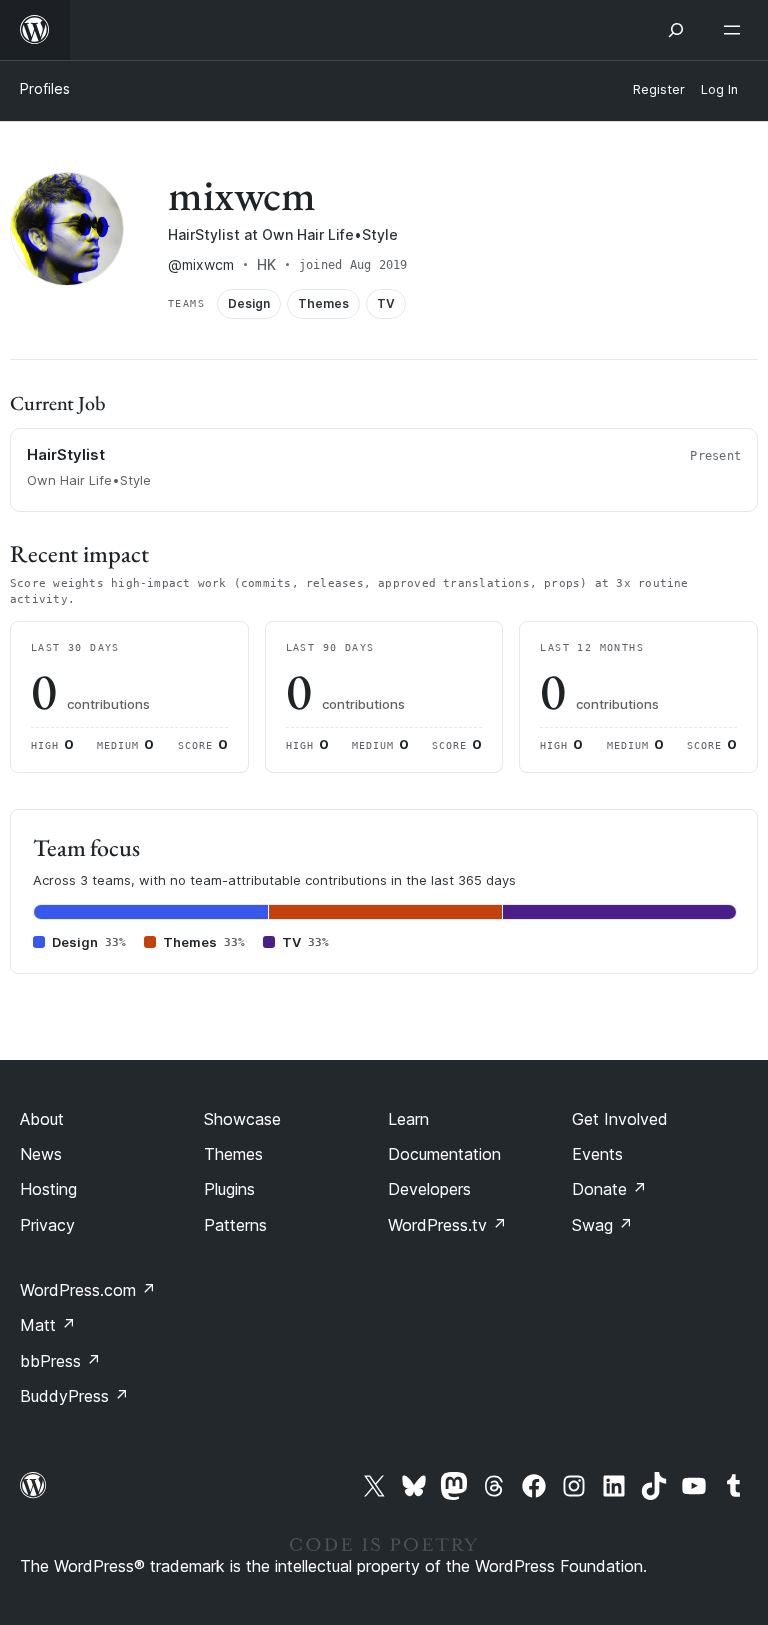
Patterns (235, 1225)
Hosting (48, 1189)
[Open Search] (676, 30)
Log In (719, 89)
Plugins (229, 1189)
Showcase (242, 1119)
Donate (609, 1189)
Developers (429, 1189)
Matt (48, 1325)
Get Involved (620, 1119)
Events (597, 1154)
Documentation (444, 1154)
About (42, 1119)
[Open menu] (736, 30)
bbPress (60, 1361)
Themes (233, 1154)
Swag (602, 1225)
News (41, 1154)
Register (659, 89)
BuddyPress (74, 1396)
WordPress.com (88, 1290)
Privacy (47, 1225)
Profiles (45, 88)
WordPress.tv (447, 1225)
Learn (408, 1119)
